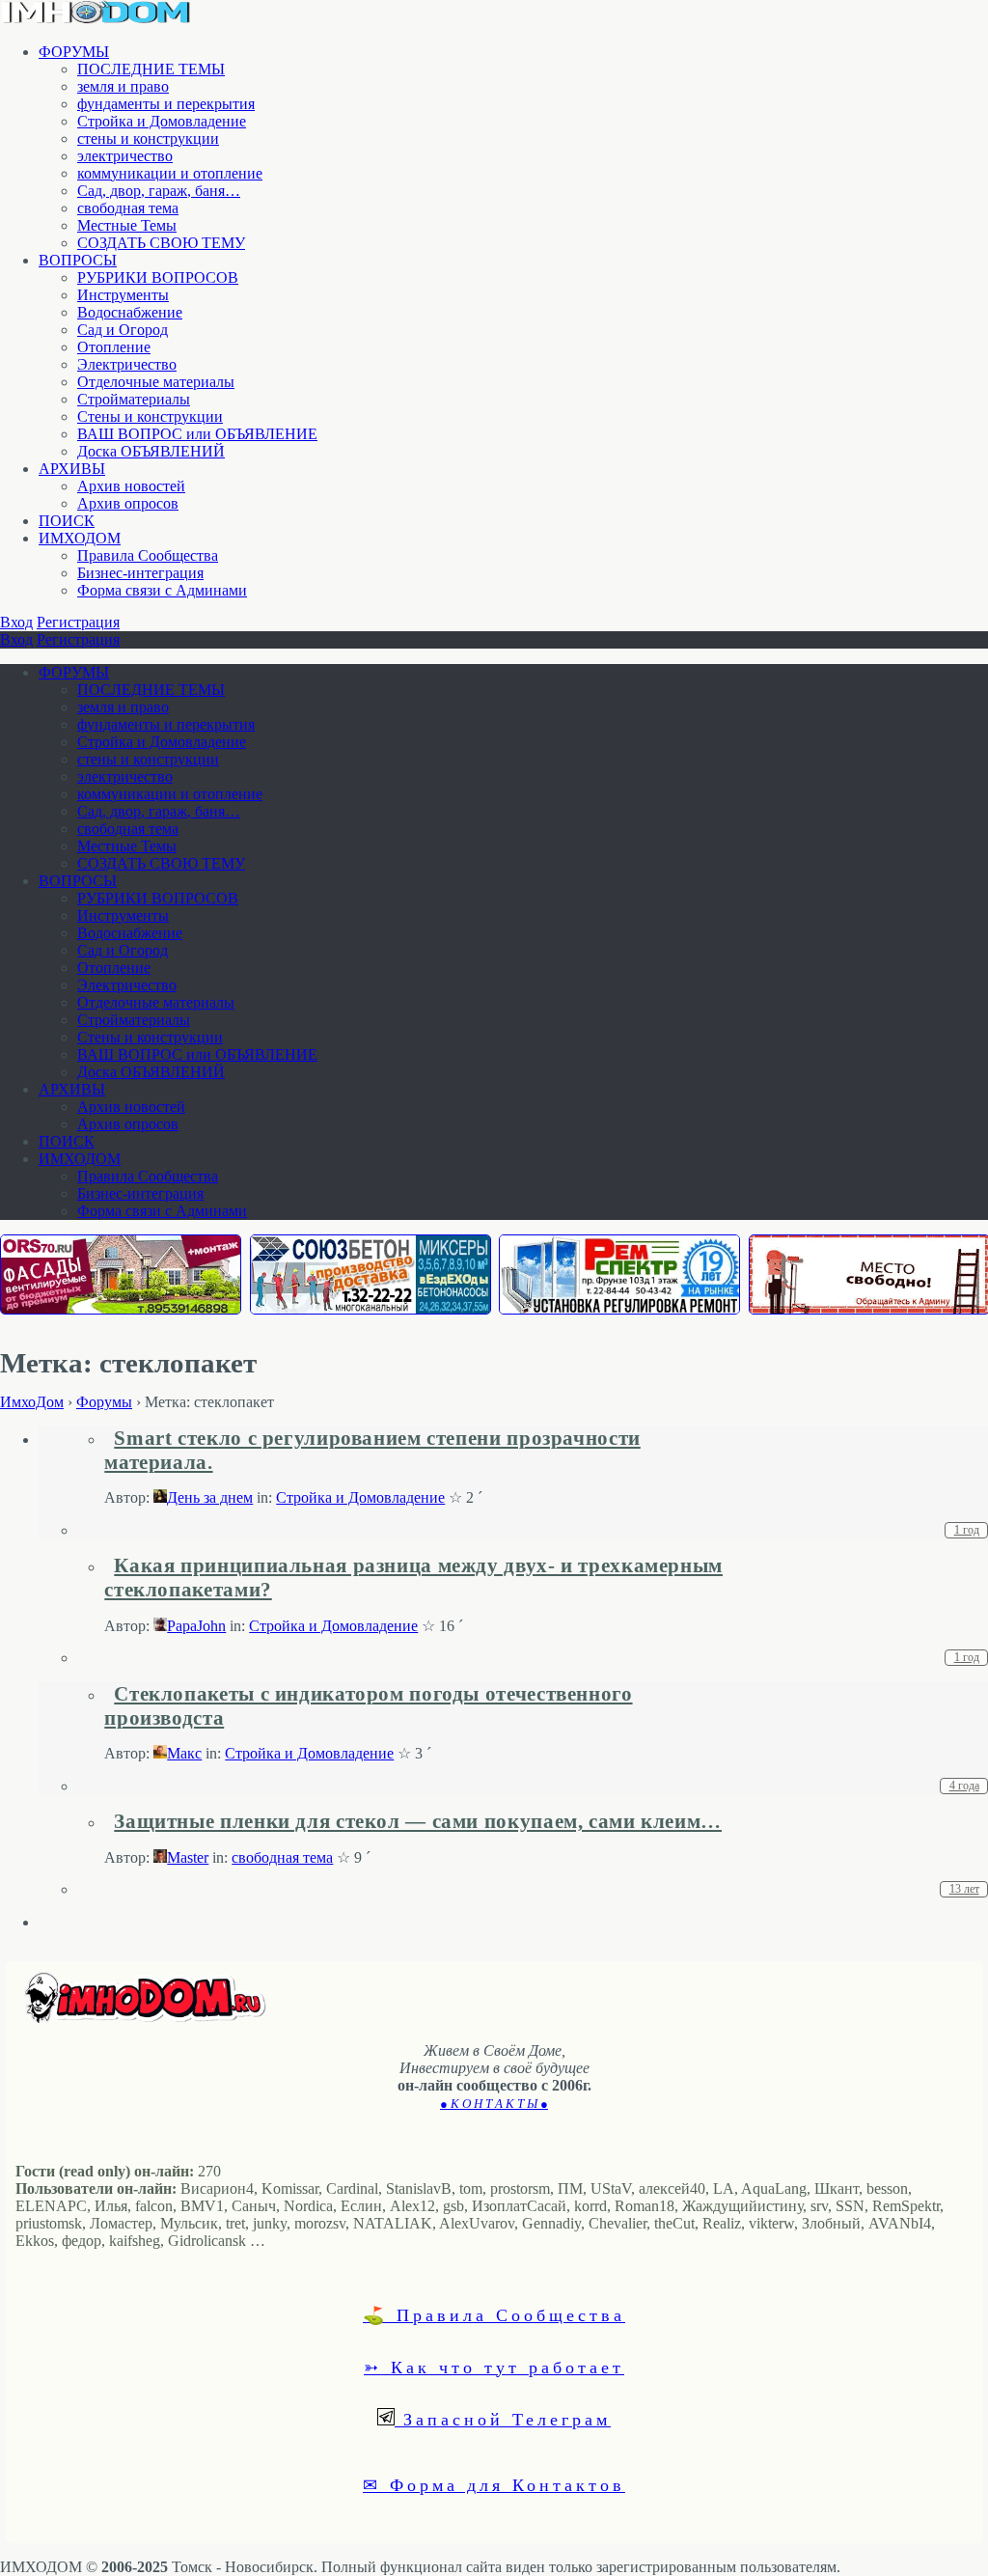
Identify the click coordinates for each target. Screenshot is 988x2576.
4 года (964, 1786)
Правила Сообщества (148, 555)
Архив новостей (131, 486)
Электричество (127, 364)
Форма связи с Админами (162, 590)
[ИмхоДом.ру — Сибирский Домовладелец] (96, 19)
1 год (967, 1530)
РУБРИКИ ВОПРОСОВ (158, 277)
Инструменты (123, 295)
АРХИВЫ (72, 469)
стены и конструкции (148, 138)
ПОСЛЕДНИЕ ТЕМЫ (151, 69)
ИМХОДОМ (80, 538)
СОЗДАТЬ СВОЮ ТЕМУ (161, 243)
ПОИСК (67, 521)
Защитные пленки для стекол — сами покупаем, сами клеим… (418, 1821)
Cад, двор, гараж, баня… (159, 191)
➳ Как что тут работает (494, 2367)
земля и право (123, 86)
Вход (16, 622)
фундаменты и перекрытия (166, 104)
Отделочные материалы (156, 382)
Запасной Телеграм (503, 2419)
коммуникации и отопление (170, 173)
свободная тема (128, 208)
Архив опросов (128, 503)
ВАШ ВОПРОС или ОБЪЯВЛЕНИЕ (197, 434)
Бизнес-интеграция (140, 573)
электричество (125, 156)
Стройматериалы (134, 399)
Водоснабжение (130, 312)
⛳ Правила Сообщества (494, 2314)
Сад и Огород (123, 330)
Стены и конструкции (150, 416)
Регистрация (78, 622)
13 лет (964, 1889)
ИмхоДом (32, 1402)
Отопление (114, 347)
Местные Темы (127, 225)
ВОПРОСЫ (78, 260)
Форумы (104, 1402)
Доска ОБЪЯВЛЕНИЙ (151, 451)
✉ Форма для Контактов (494, 2484)
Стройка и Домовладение (162, 121)
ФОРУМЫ (74, 52)
